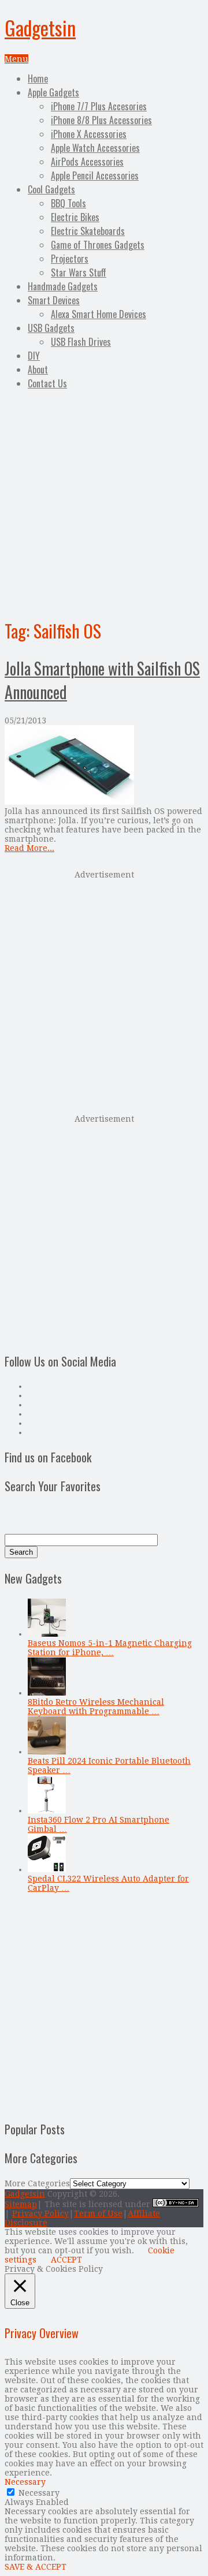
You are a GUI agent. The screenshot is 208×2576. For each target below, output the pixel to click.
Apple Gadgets (53, 92)
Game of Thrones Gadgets (98, 245)
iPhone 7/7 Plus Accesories (99, 106)
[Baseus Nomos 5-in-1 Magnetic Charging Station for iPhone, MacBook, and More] (47, 1634)
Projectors (70, 259)
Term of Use (98, 2213)
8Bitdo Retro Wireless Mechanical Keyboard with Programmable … (96, 1707)
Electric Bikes (75, 217)
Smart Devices (54, 300)
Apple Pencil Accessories (95, 176)
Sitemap (21, 2204)
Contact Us (47, 383)
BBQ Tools (68, 203)
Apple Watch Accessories (95, 148)
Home (38, 79)
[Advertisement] (104, 502)
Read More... (29, 848)
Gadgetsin (40, 27)
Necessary (39, 2493)
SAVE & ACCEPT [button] (36, 2567)
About (38, 369)
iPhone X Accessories (89, 134)
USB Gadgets (51, 328)
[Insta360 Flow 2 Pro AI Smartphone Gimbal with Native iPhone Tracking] (47, 1810)
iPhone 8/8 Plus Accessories (101, 120)
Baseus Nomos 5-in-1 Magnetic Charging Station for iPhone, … (110, 1648)
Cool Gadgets (51, 189)
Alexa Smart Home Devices (99, 314)
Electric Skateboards (88, 231)
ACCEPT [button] (66, 2260)
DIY (34, 356)
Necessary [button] (25, 2482)
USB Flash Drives (81, 342)
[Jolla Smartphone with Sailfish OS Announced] (104, 766)
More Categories (37, 2183)
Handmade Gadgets (63, 286)
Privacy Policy (40, 2213)
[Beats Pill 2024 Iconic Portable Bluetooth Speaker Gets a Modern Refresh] (47, 1752)
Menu (16, 59)
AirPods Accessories (87, 162)
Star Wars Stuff (79, 272)
